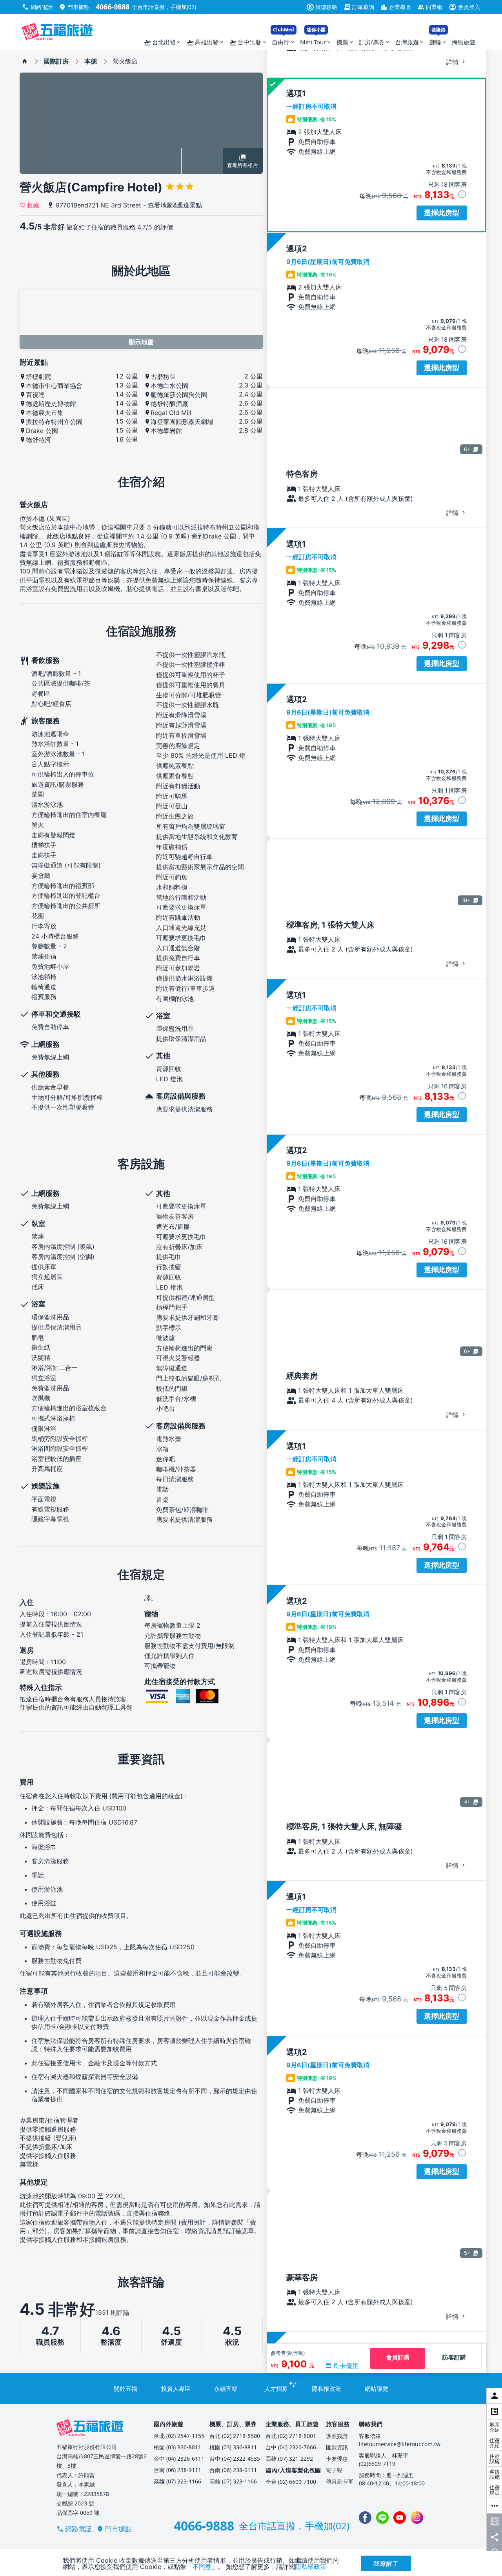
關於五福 (125, 2389)
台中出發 (248, 42)
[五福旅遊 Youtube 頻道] (400, 2518)
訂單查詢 (359, 7)
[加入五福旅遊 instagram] (417, 2518)
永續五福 (226, 2389)
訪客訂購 (454, 2357)
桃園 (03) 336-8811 (177, 2447)
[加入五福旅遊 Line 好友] (382, 2518)
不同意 (202, 2567)
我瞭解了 (386, 2563)
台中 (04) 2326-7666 (291, 2447)
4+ (467, 1802)
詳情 (453, 62)
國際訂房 (56, 61)
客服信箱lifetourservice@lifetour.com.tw (400, 2440)
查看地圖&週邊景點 (175, 205)
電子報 (334, 2470)
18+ (466, 900)
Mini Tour (316, 40)
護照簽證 (337, 2436)
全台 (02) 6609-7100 (291, 2482)
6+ (467, 449)
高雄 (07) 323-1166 (177, 2481)
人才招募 (276, 2389)
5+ (467, 2253)
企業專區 (396, 7)
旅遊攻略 (323, 7)
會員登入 (464, 7)
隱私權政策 (326, 2389)
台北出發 (163, 42)
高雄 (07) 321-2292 (289, 2459)
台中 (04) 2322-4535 (235, 2459)
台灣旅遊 (410, 42)
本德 (91, 61)
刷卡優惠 (346, 2366)
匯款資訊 (337, 2447)
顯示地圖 (141, 342)
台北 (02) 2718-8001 (291, 2436)
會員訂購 (398, 2357)
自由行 (284, 40)
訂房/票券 (375, 42)
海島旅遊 (464, 42)
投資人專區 (176, 2389)
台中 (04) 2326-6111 (179, 2459)
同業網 (430, 7)
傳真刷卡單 (340, 2481)
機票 (345, 42)
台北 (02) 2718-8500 (235, 2436)
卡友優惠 (337, 2459)
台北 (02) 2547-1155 (179, 2436)
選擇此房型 (442, 213)
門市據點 (74, 7)
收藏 (33, 205)
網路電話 (37, 7)
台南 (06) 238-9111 (177, 2470)
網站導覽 (376, 2389)
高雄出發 (205, 42)
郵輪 (438, 40)
